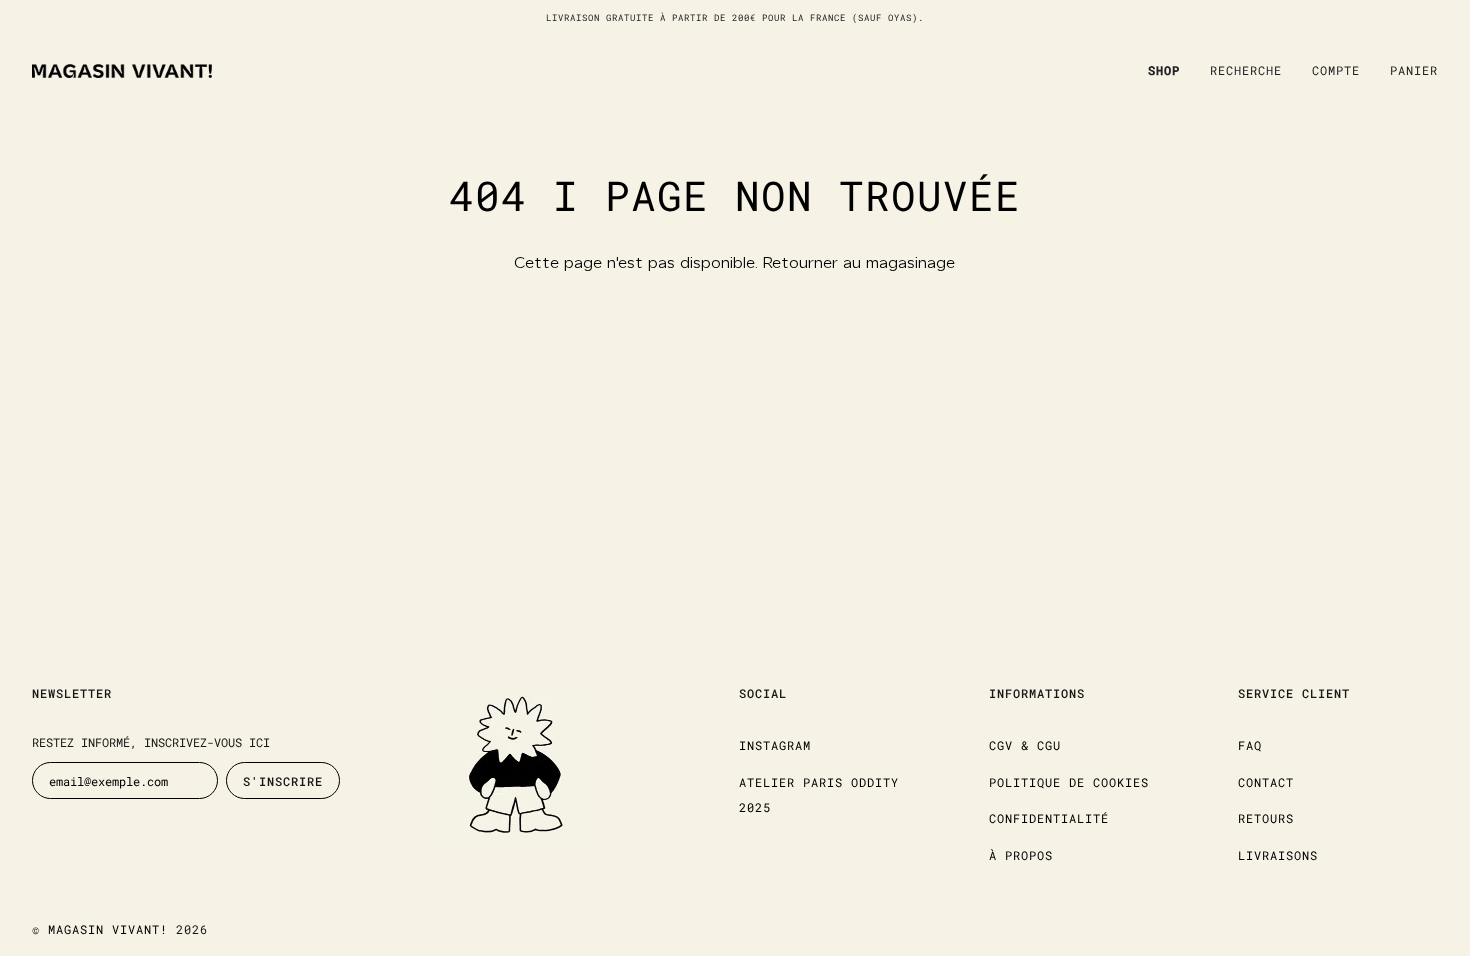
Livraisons (1278, 855)
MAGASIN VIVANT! (108, 929)
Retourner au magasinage (859, 263)
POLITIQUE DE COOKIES (1069, 782)
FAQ (1250, 745)
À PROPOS (1021, 855)
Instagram (775, 745)
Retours (1266, 818)
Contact (1266, 782)
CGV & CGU (1025, 745)
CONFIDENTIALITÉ (1049, 818)
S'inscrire (283, 781)
